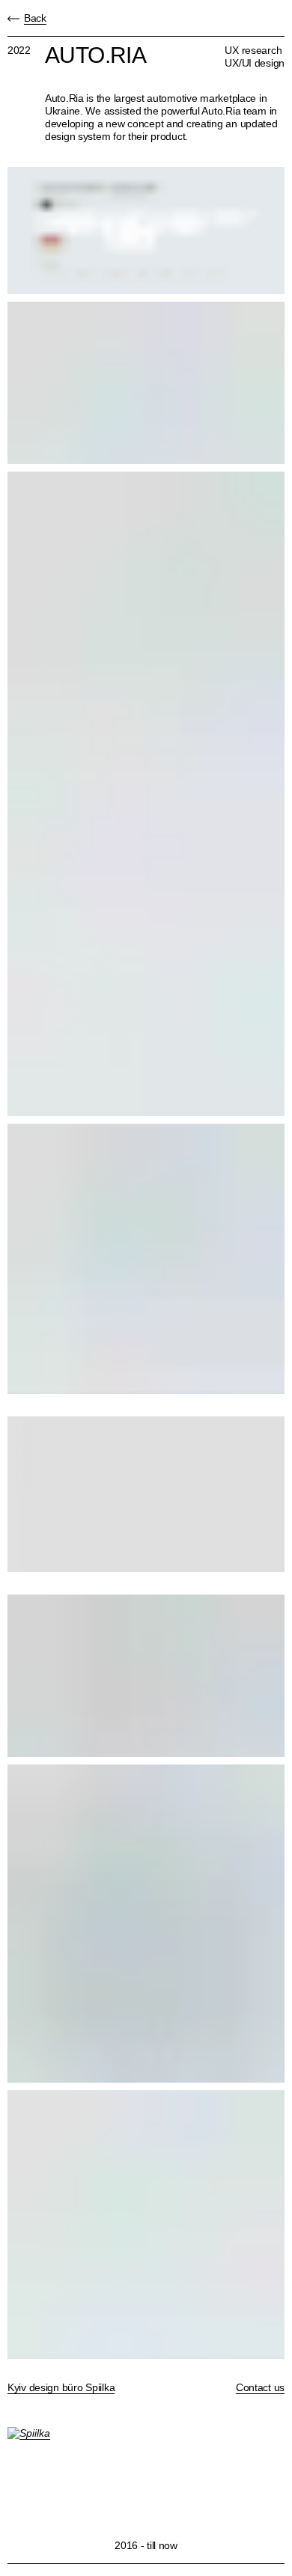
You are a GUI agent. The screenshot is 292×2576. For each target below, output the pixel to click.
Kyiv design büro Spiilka (61, 2387)
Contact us (260, 2387)
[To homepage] (146, 2470)
